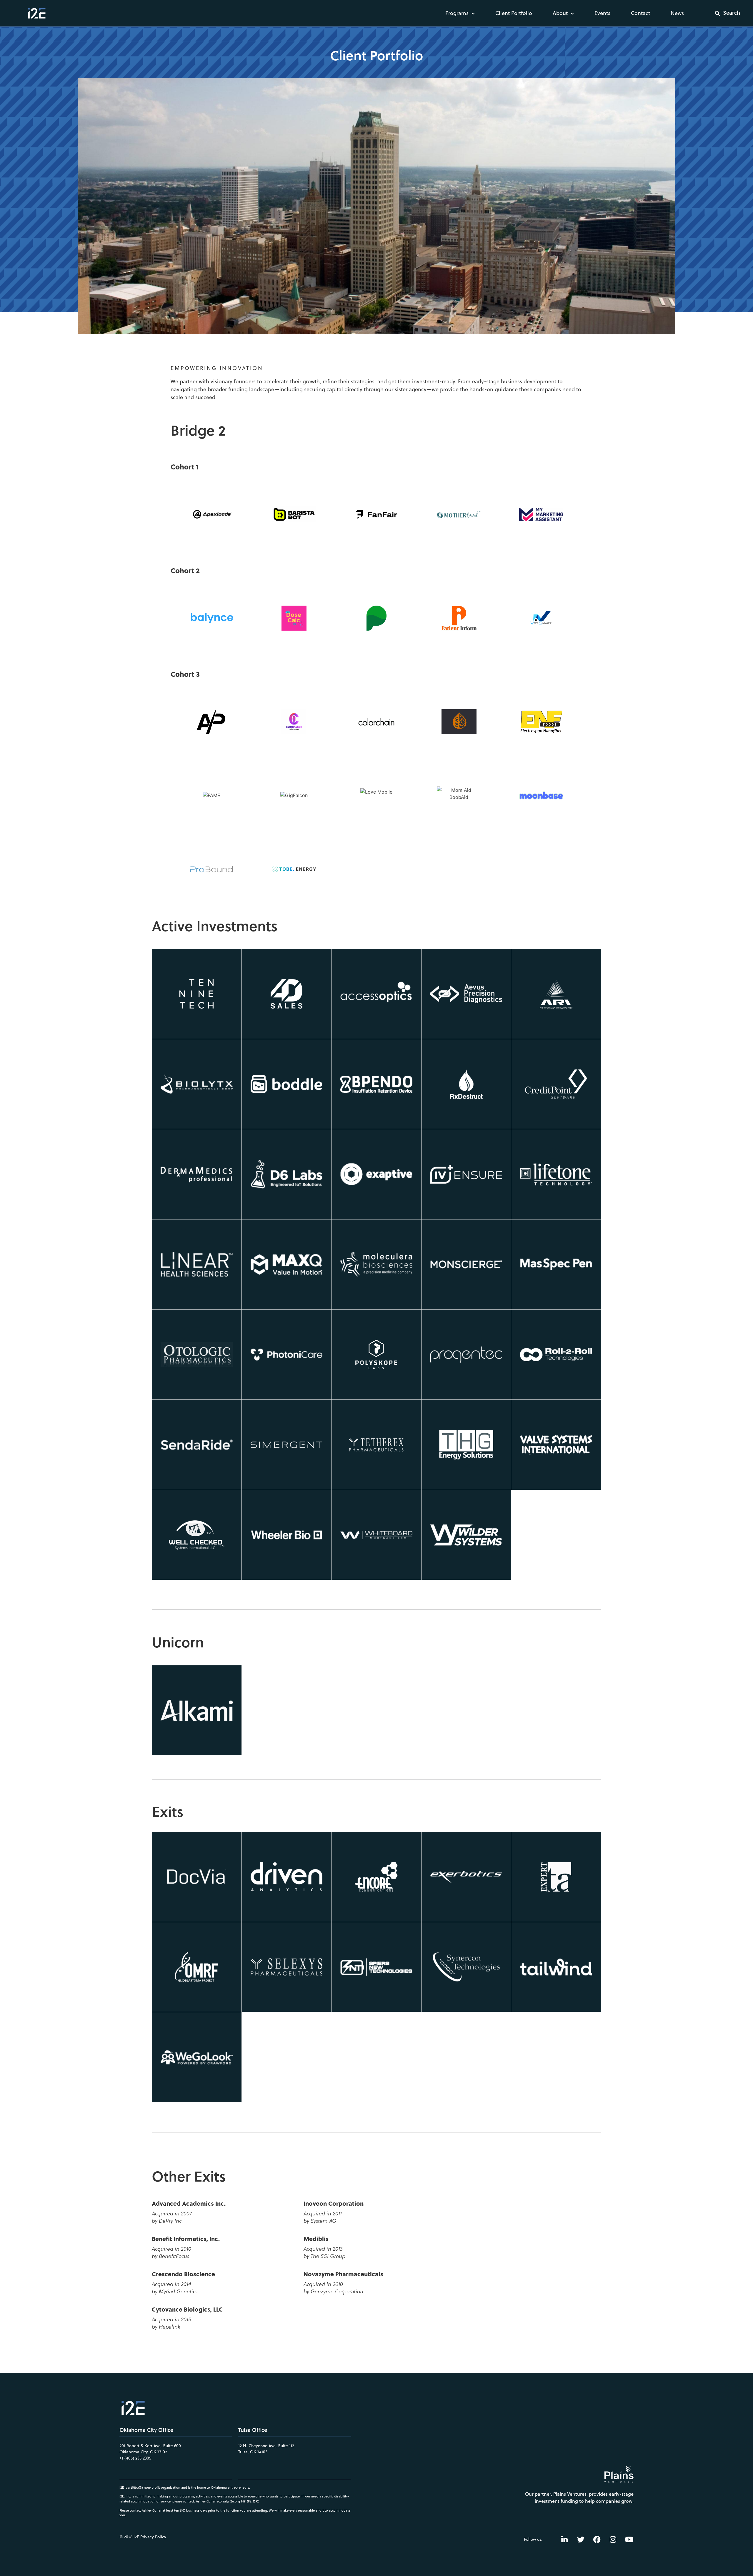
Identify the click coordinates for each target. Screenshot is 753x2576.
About (560, 13)
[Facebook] (597, 2539)
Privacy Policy (153, 2537)
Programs (457, 13)
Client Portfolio (514, 13)
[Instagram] (613, 2539)
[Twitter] (581, 2539)
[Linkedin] (564, 2539)
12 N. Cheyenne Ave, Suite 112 (266, 2446)
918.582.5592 (250, 2501)
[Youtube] (629, 2539)
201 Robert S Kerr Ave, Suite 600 (150, 2446)
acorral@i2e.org (228, 2501)
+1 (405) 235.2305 (135, 2458)
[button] (724, 13)
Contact (640, 13)
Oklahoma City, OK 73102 (143, 2452)
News (677, 13)
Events (602, 13)
